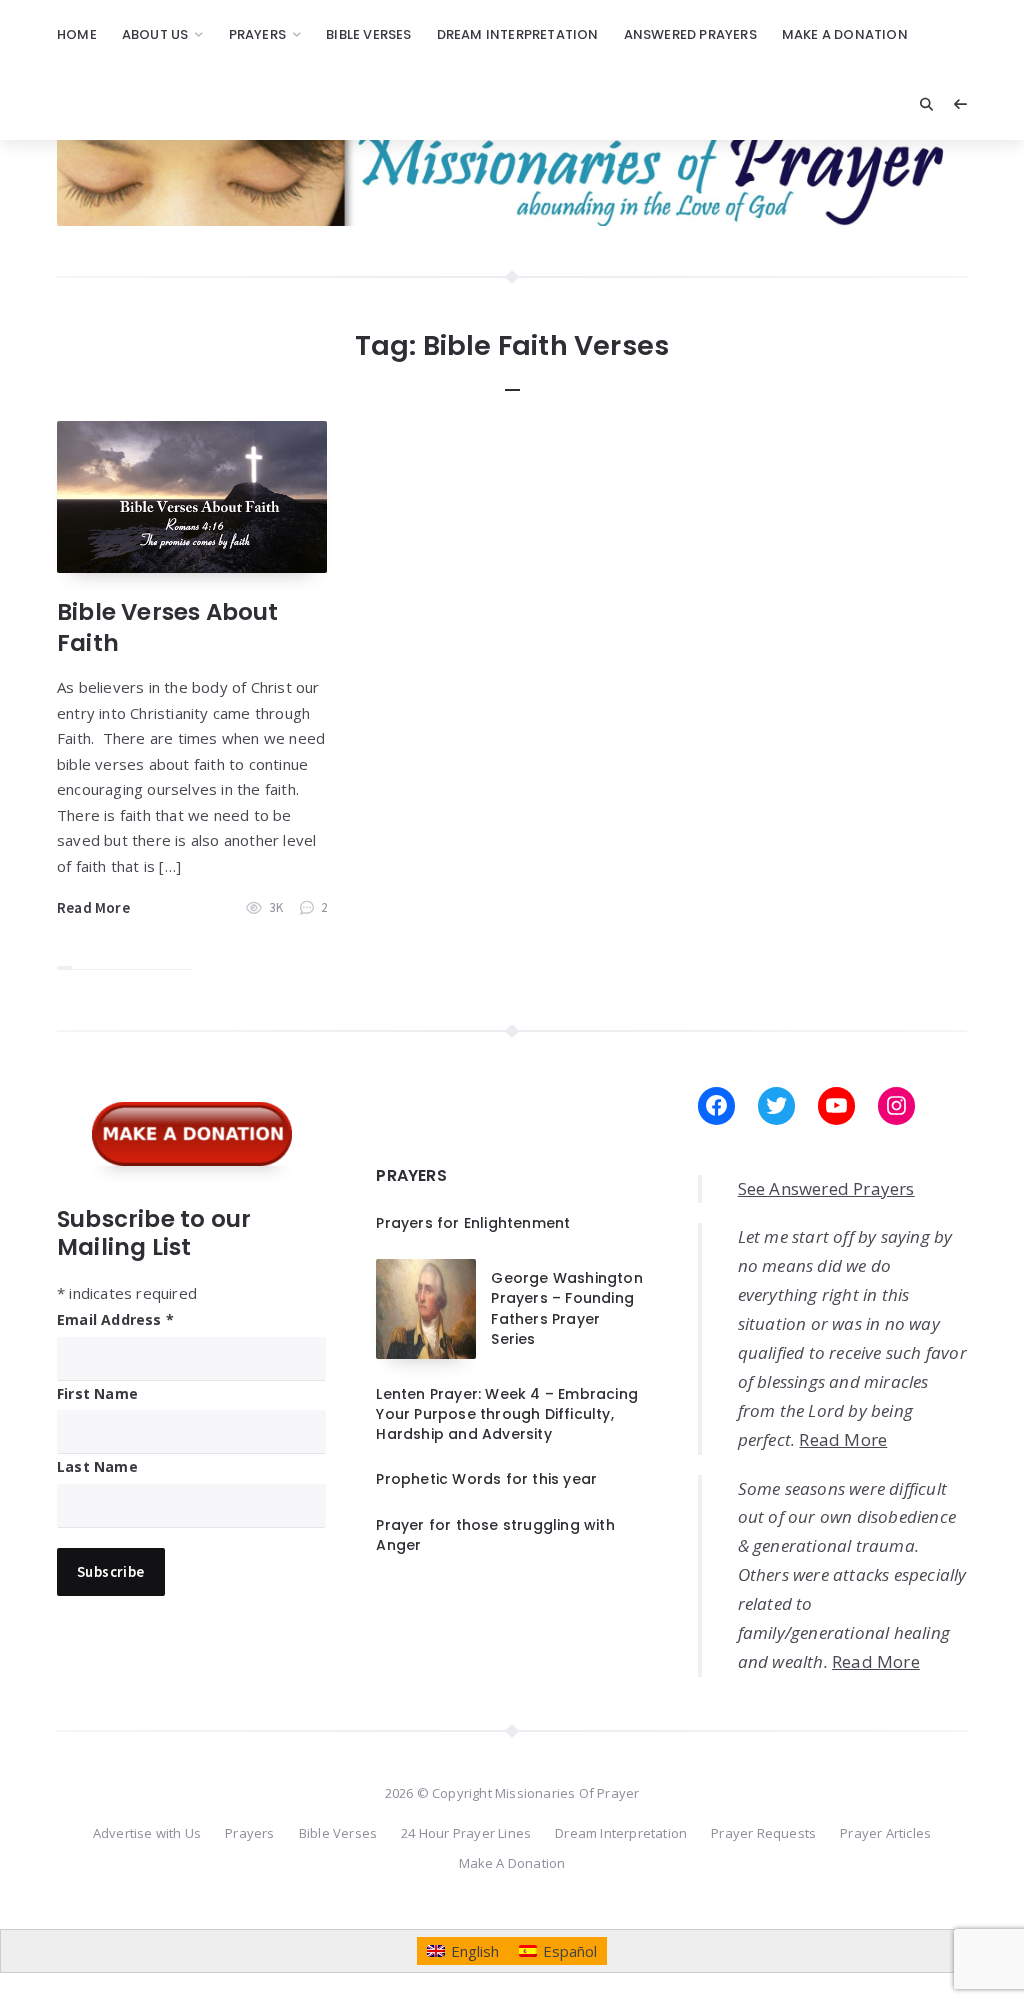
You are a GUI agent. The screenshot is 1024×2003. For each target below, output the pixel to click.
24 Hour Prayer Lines (466, 1833)
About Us (155, 34)
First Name (97, 1393)
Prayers (257, 34)
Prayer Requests (763, 1833)
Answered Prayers (690, 34)
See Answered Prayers (826, 1188)
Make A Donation (845, 34)
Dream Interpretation (518, 34)
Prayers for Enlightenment (473, 1223)
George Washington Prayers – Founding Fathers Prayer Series (566, 1308)
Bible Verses (368, 34)
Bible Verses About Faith (168, 627)
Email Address (115, 1319)
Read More (93, 907)
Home (77, 34)
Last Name (97, 1466)
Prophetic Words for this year (486, 1479)
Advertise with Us (147, 1833)
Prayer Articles (885, 1833)
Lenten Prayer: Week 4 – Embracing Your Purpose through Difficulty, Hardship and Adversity (507, 1414)
